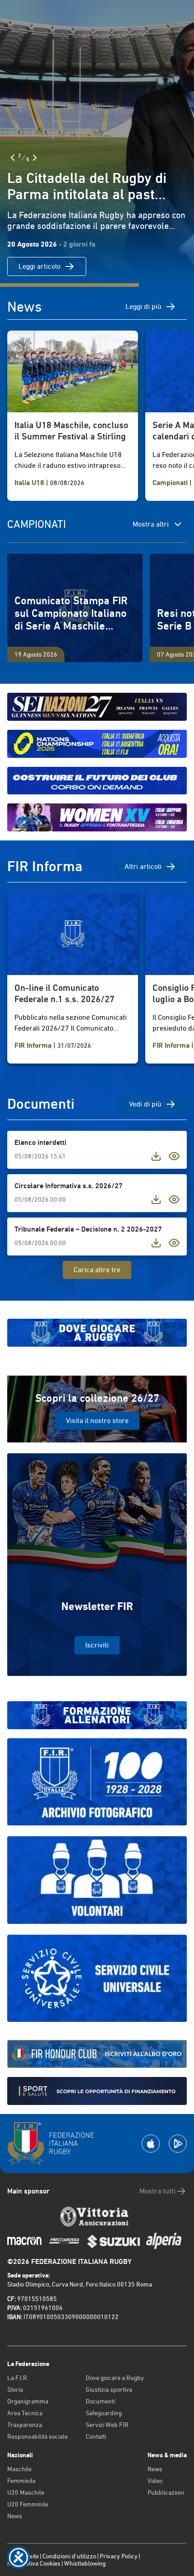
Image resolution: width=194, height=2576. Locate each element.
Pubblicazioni (166, 2492)
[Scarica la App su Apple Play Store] (151, 2144)
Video (155, 2481)
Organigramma (28, 2401)
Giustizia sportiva (109, 2389)
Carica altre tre (97, 1270)
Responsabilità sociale (37, 2436)
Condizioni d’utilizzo (69, 2556)
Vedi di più (145, 1104)
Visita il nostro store (97, 1421)
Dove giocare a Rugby (115, 2378)
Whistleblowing (85, 2563)
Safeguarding (104, 2413)
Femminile (21, 2481)
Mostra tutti (157, 2191)
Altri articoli (143, 866)
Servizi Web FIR (107, 2425)
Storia (15, 2389)
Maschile (19, 2469)
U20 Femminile (28, 2504)
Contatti (96, 2436)
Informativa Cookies (34, 2563)
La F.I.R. (18, 2378)
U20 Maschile (26, 2492)
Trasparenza (25, 2425)
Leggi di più (143, 306)
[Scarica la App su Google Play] (178, 2144)
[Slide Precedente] (13, 158)
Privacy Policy (119, 2556)
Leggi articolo (39, 266)
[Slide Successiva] (35, 158)
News (15, 2516)
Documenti (100, 2401)
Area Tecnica (25, 2413)
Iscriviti (97, 1645)
